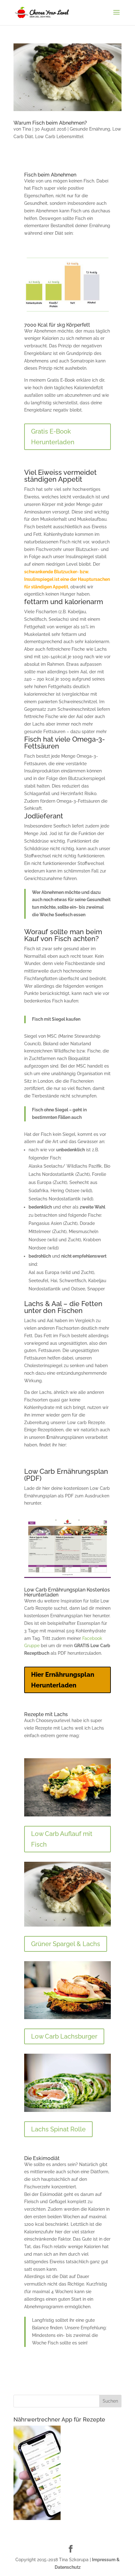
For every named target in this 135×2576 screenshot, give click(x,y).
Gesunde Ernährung (90, 129)
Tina (27, 129)
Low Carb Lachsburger (64, 2036)
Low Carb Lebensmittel (59, 137)
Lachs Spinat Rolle (58, 2129)
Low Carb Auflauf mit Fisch (62, 1839)
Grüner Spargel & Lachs (66, 1944)
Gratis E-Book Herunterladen (53, 437)
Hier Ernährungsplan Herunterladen (63, 1680)
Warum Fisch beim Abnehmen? (50, 123)
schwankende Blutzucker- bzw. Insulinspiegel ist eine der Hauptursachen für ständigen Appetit (67, 579)
